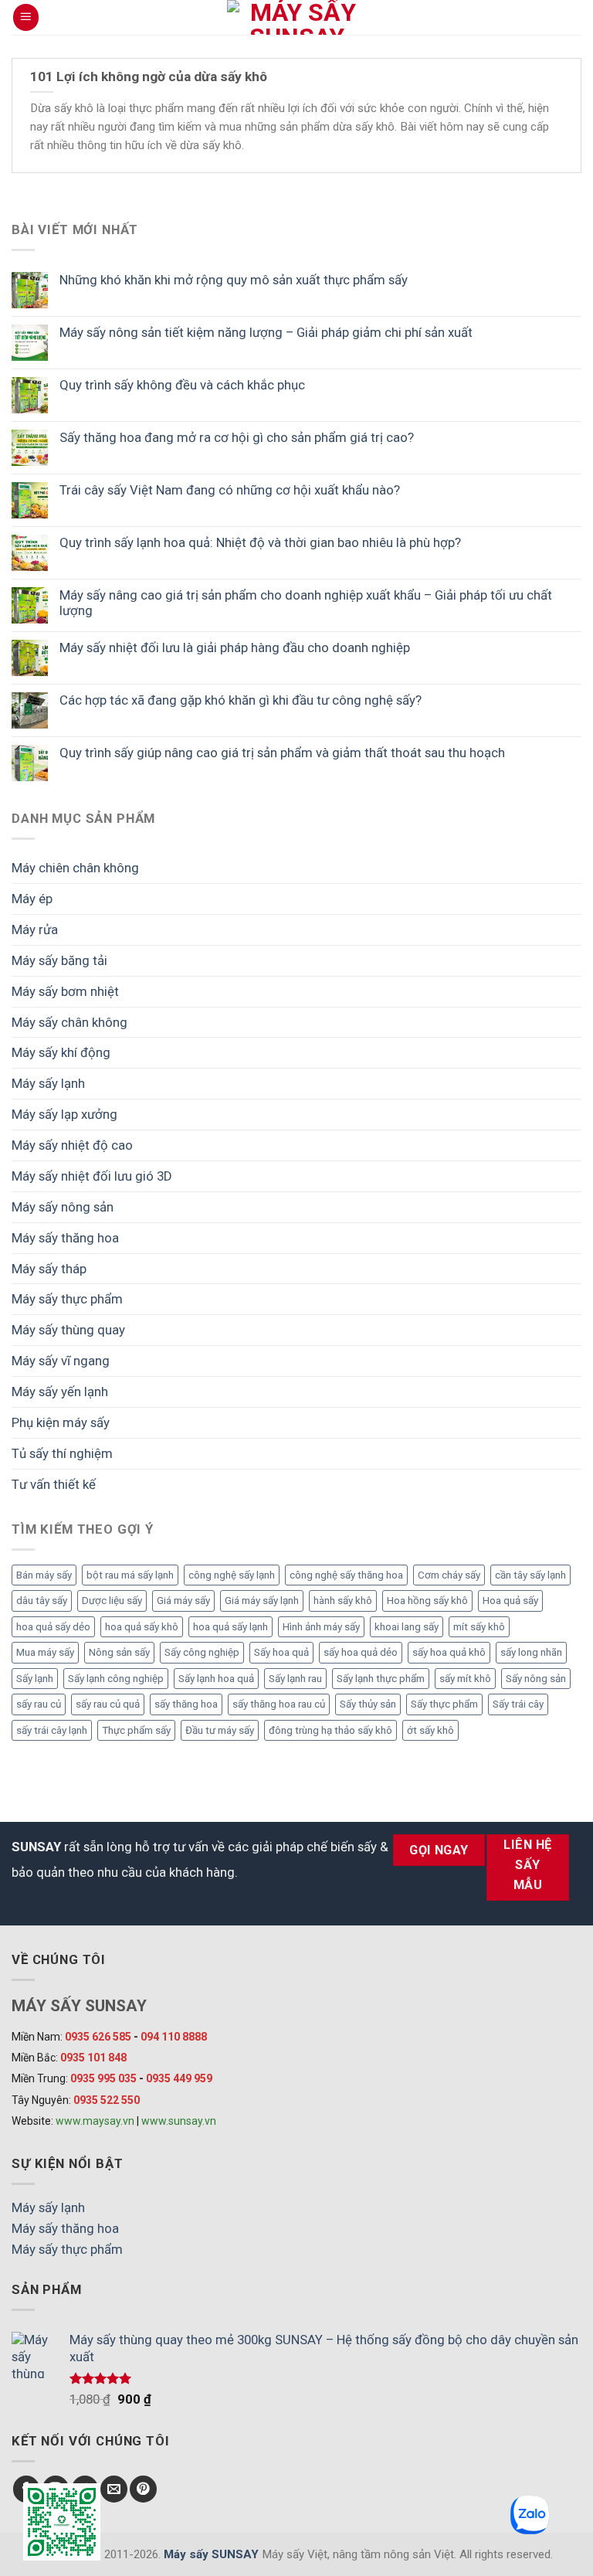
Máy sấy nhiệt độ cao (72, 1145)
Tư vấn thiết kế (54, 1484)
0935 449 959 (179, 2078)
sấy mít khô (465, 1679)
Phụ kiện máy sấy (61, 1422)
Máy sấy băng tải (59, 960)
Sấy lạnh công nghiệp (116, 1679)
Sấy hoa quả (281, 1652)
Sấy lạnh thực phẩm (381, 1679)
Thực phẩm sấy (136, 1730)
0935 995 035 (103, 2078)
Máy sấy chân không (69, 1022)
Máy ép (32, 899)
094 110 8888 (174, 2037)
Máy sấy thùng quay (68, 1330)
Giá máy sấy (183, 1601)
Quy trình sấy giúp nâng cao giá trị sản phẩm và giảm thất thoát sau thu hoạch (282, 753)
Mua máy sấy (45, 1652)
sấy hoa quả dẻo (361, 1652)
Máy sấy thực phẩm (67, 1299)
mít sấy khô (479, 1627)
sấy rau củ (39, 1704)
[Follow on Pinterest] (143, 2489)
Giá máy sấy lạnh (262, 1601)
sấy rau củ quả (108, 1704)
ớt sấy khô (430, 1730)
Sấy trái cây (518, 1704)
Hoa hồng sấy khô (427, 1601)
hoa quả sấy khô (142, 1627)
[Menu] (26, 17)
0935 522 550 (107, 2100)
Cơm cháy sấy (449, 1575)
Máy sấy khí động (61, 1052)
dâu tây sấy (42, 1601)
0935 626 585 (98, 2037)
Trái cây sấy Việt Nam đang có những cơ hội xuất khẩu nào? (230, 490)
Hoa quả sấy (510, 1601)
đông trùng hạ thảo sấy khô (330, 1730)
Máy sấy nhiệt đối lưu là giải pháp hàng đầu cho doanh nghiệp (235, 647)
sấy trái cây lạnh (52, 1730)
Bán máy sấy (44, 1575)
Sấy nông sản (536, 1679)
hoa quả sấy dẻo (53, 1627)
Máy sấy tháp (49, 1269)
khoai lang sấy (407, 1627)
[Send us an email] (114, 2489)
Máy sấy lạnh (48, 1083)
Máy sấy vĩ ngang (61, 1361)
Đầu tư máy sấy (220, 1730)
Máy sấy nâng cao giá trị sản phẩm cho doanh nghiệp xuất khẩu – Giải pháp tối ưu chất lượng (306, 603)
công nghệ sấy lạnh (232, 1575)
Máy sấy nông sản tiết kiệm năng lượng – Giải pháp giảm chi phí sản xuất (266, 332)
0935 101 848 (93, 2058)
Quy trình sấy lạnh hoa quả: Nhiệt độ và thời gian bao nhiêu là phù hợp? (260, 542)
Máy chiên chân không (75, 868)
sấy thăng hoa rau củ (279, 1704)
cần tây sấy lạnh (530, 1575)
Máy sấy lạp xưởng (64, 1114)
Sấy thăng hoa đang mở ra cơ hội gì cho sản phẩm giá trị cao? (237, 437)
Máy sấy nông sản (63, 1207)
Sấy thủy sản (368, 1704)
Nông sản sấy (119, 1652)
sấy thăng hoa (186, 1704)
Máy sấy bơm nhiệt (65, 991)
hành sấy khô (343, 1601)
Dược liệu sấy (112, 1601)
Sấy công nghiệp (202, 1652)
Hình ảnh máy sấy (321, 1627)
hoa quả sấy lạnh (230, 1627)
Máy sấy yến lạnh (60, 1392)
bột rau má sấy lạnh (130, 1575)
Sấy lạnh (35, 1679)
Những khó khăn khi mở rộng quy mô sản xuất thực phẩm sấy (234, 280)
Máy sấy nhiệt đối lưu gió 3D (92, 1176)
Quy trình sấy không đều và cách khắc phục (182, 385)
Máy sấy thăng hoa (65, 1238)
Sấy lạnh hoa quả (216, 1679)
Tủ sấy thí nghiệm (62, 1453)
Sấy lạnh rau (295, 1679)
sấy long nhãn (531, 1652)
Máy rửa (35, 929)
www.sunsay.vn (179, 2121)
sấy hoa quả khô (449, 1652)
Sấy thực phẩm (444, 1704)
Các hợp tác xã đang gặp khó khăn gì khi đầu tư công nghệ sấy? (241, 700)
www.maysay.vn (95, 2121)
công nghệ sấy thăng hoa (346, 1575)
